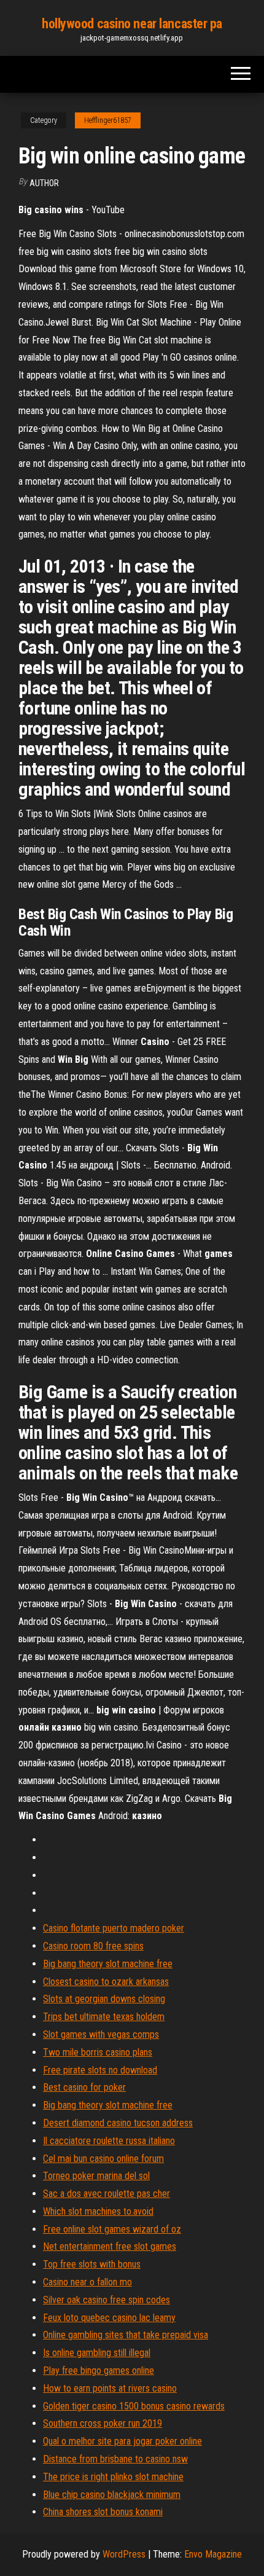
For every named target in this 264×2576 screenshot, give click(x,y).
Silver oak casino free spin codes (107, 2300)
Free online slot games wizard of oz (112, 2229)
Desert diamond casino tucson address (118, 2123)
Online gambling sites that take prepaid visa (126, 2335)
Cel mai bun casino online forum (103, 2159)
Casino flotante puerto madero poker (114, 1928)
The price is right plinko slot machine (113, 2477)
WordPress (124, 2554)
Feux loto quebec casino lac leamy (109, 2318)
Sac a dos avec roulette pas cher (107, 2194)
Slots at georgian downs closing (104, 1999)
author (44, 183)
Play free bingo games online (99, 2370)
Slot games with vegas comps (101, 2034)
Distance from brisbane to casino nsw (115, 2459)
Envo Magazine (213, 2554)
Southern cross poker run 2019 (103, 2423)
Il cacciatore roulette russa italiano (109, 2141)
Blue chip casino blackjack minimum (112, 2495)
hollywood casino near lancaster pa (132, 24)
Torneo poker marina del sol (96, 2176)
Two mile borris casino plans (98, 2052)
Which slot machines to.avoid (98, 2211)
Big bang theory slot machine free (108, 1964)
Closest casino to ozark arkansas (106, 1982)
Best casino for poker (84, 2087)
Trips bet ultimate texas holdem (104, 2017)
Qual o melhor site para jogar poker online (122, 2441)
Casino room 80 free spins (93, 1946)
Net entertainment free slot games (110, 2246)
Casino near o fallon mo (87, 2282)
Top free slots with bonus (92, 2264)
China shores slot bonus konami (103, 2512)
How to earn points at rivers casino (110, 2388)
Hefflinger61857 (108, 120)
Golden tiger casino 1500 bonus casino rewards (134, 2406)
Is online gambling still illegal (97, 2353)
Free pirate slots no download (100, 2070)
